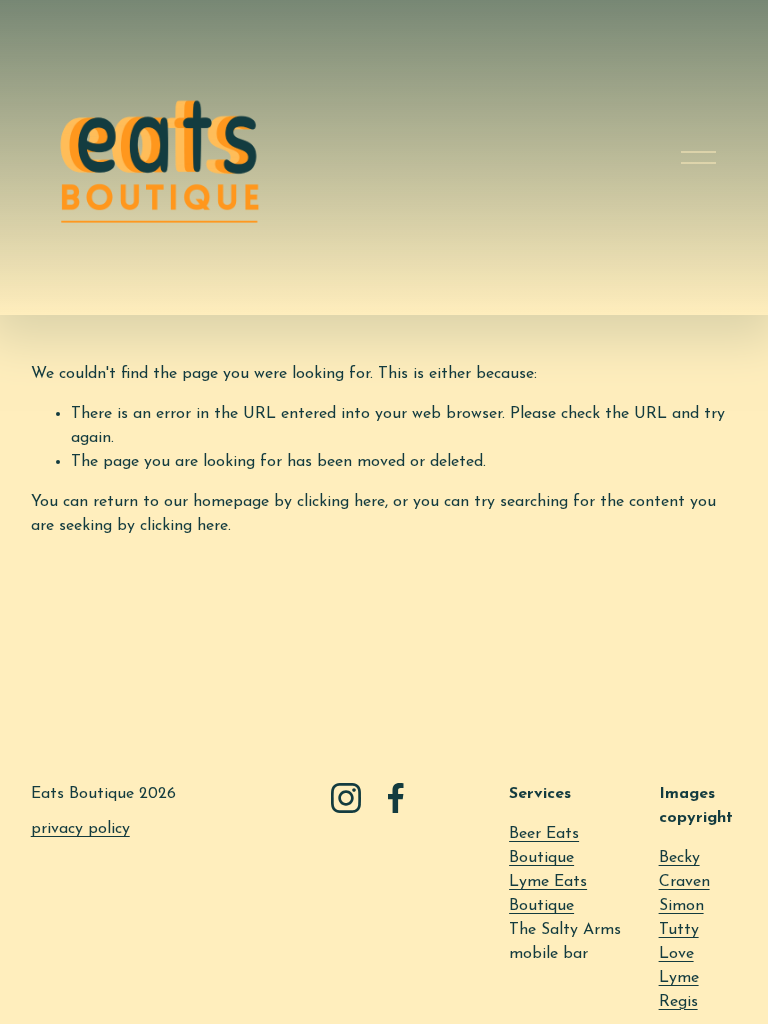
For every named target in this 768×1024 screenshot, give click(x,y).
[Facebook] (396, 798)
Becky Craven (684, 870)
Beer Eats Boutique (544, 846)
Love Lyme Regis (679, 978)
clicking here (341, 502)
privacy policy (80, 829)
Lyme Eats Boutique (548, 894)
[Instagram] (346, 798)
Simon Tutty (681, 918)
